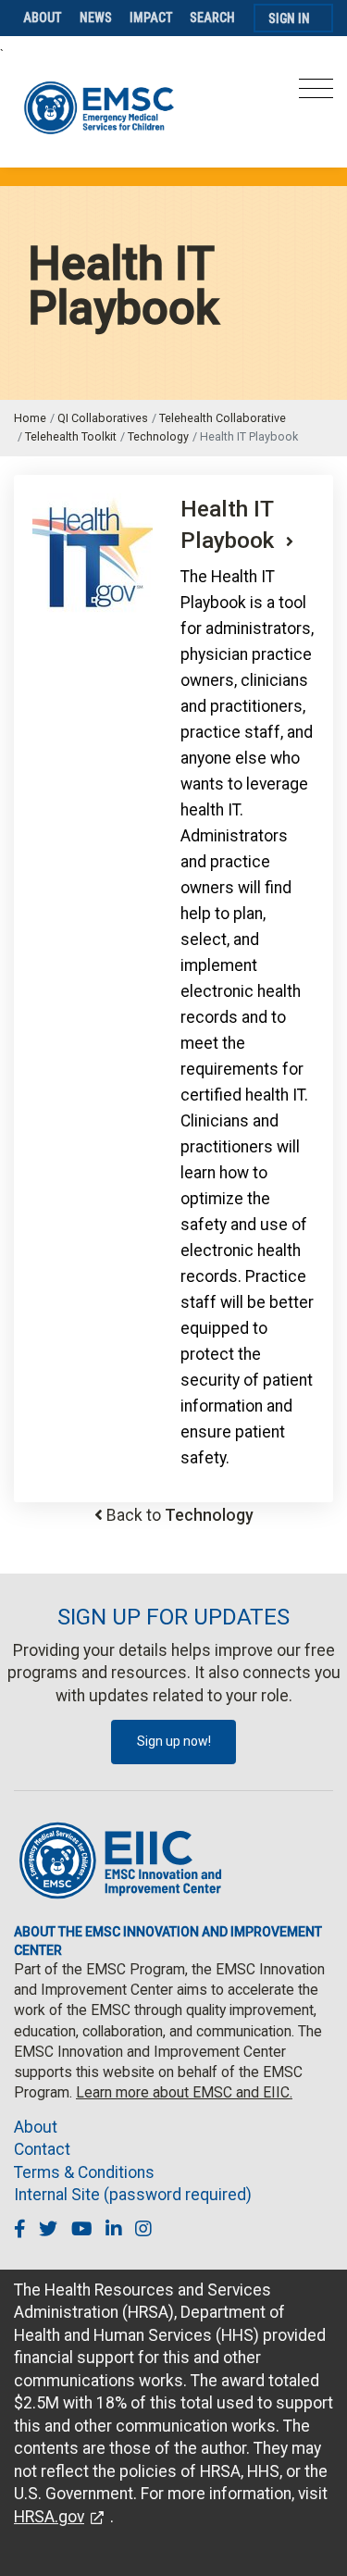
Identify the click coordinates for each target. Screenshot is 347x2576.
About (43, 18)
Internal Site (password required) (133, 2195)
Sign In (289, 19)
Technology (158, 436)
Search (212, 18)
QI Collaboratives (103, 418)
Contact (42, 2149)
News (96, 18)
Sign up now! (174, 1741)
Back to (180, 1515)
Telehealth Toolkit (71, 436)
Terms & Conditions (84, 2172)
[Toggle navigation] (316, 94)
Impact (151, 18)
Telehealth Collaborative (223, 418)
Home (30, 418)
